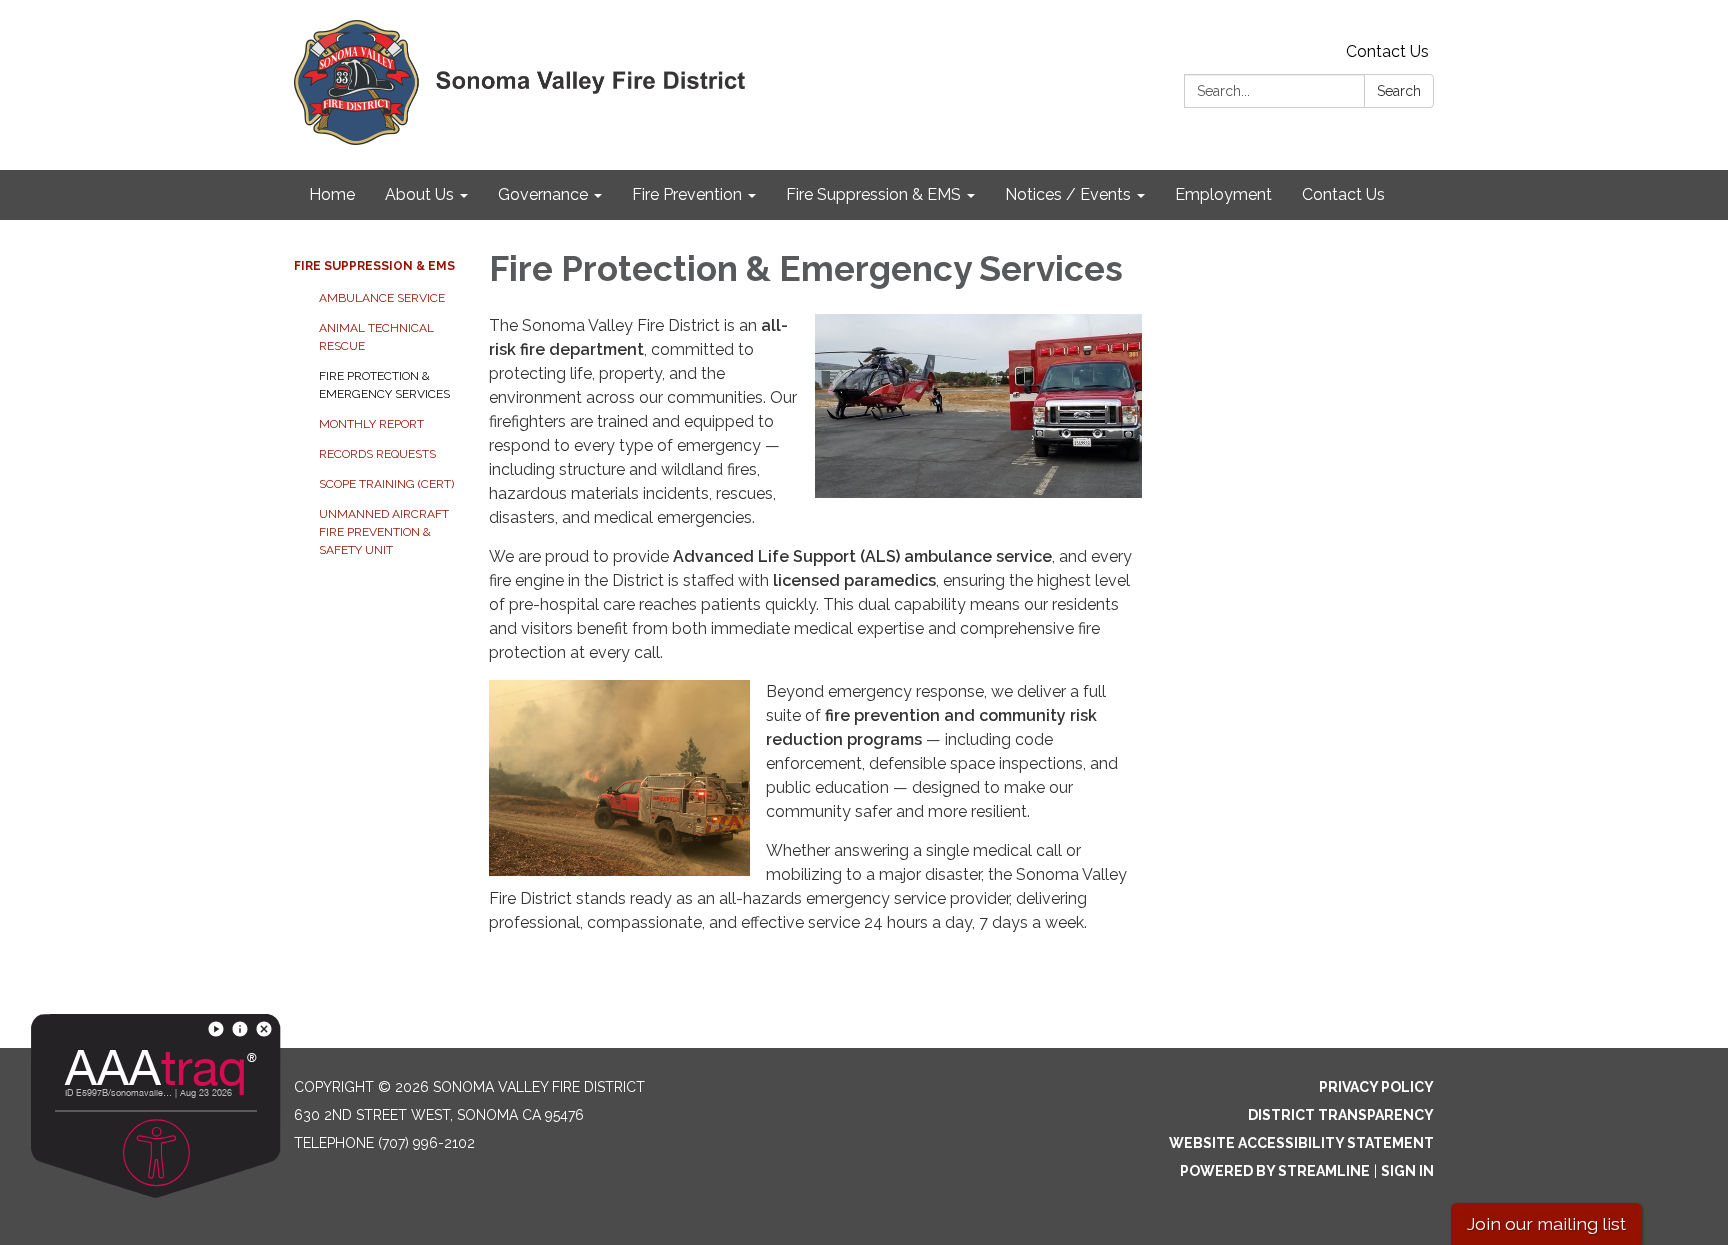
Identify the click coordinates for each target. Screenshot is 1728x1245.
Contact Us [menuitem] (1343, 194)
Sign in (1407, 1171)
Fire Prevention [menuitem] (687, 194)
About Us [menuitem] (419, 194)
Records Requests (377, 454)
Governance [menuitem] (543, 194)
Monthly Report (371, 424)
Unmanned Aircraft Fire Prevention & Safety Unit (384, 532)
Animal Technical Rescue (376, 337)
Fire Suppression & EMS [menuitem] (873, 194)
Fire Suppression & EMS (374, 266)
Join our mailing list (1546, 1223)
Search (1399, 91)
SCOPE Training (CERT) (386, 484)
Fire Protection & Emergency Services (384, 385)
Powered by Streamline (1275, 1171)
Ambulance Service (382, 298)
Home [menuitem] (332, 194)
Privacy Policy (1376, 1087)
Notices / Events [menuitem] (1068, 194)
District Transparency (1341, 1115)
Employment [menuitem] (1223, 194)
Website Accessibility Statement (1301, 1143)
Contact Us (1387, 51)
